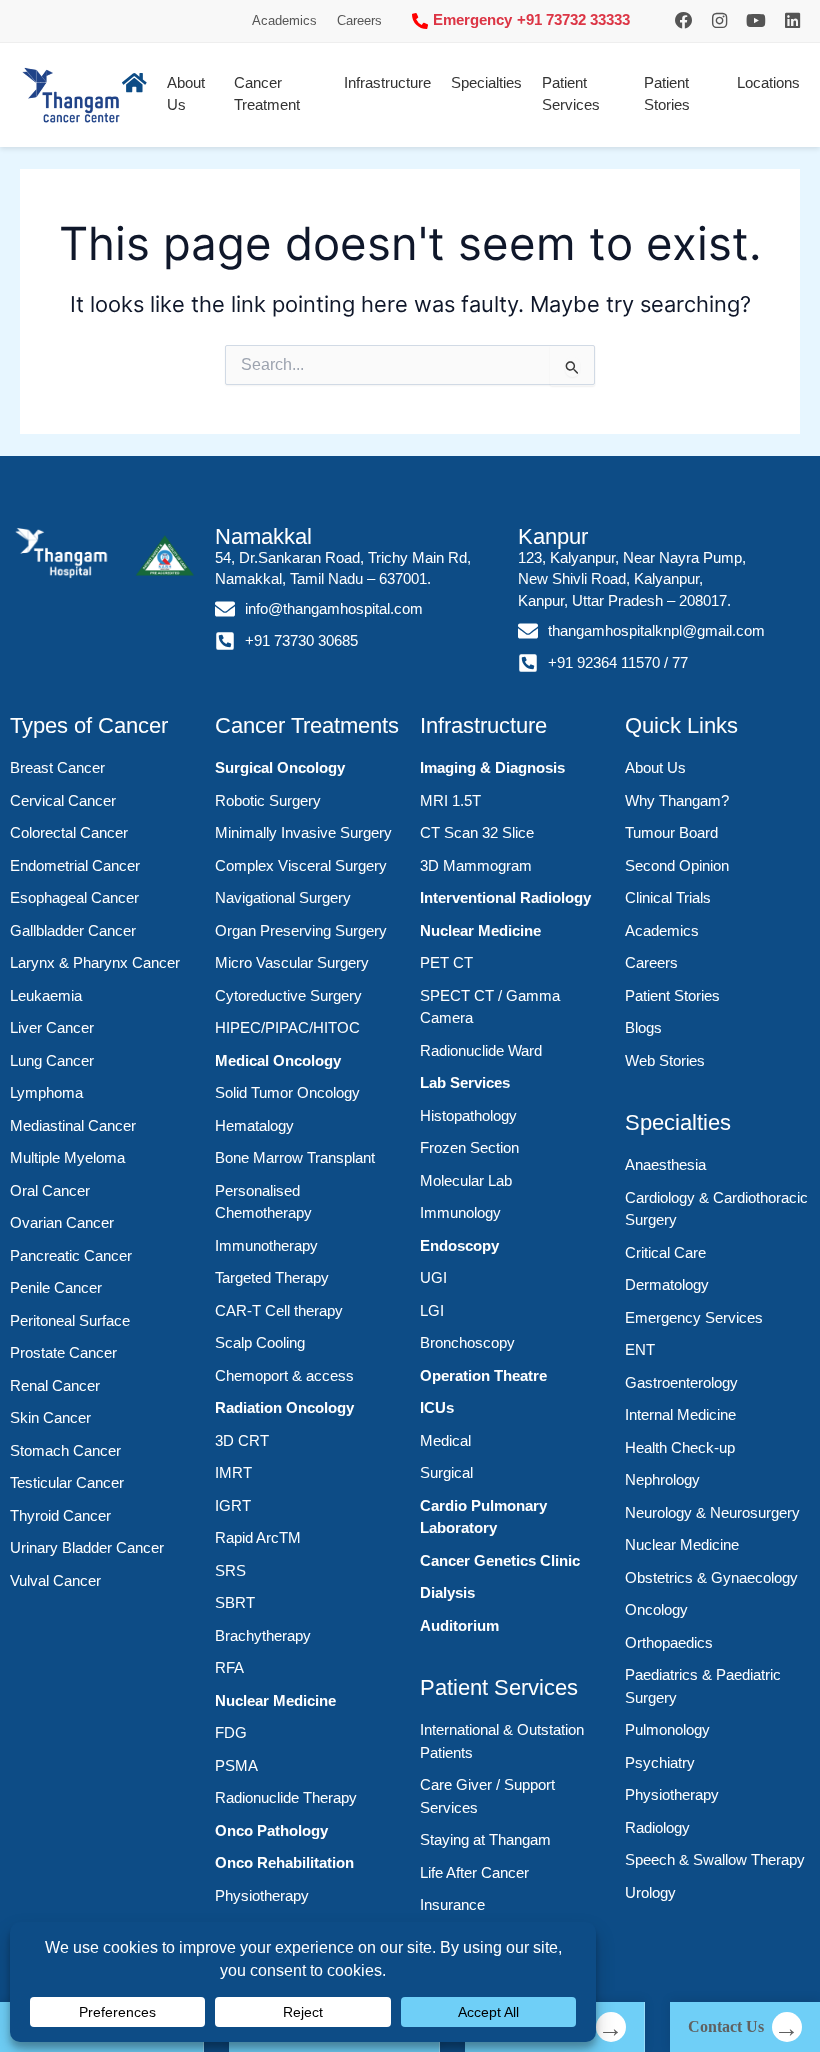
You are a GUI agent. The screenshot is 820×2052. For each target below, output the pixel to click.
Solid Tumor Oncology (287, 1092)
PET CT (446, 962)
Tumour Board (671, 832)
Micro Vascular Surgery (292, 962)
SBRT (235, 1602)
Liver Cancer (52, 1027)
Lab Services (465, 1082)
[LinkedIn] (792, 21)
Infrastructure (387, 83)
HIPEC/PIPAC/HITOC (287, 1027)
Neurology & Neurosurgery (712, 1512)
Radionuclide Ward (481, 1050)
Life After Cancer (474, 1872)
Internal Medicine (680, 1414)
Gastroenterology (681, 1382)
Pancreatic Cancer (71, 1255)
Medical (445, 1440)
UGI (433, 1277)
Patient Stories (667, 94)
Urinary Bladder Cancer (87, 1547)
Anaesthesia (665, 1164)
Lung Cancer (52, 1060)
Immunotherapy (266, 1245)
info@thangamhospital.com (334, 609)
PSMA (236, 1765)
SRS (230, 1570)
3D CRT (242, 1440)
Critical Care (665, 1252)
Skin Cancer (50, 1417)
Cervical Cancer (63, 800)
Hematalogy (254, 1125)
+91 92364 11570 (604, 663)
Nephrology (662, 1479)
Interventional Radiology (505, 897)
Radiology (657, 1827)
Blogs (643, 1027)
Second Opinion (677, 865)
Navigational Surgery (283, 897)
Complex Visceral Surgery (301, 865)
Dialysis (447, 1592)
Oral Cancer (50, 1190)
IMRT (233, 1472)
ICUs (437, 1407)
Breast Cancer (57, 767)
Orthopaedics (669, 1642)
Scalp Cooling (260, 1342)
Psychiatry (660, 1762)
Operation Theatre (483, 1375)
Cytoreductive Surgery (288, 995)
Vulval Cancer (55, 1580)
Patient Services (571, 94)
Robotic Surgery (268, 800)
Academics (284, 20)
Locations (768, 83)
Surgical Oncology (280, 767)
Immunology (460, 1212)
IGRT (233, 1505)
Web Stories (665, 1060)
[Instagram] (684, 21)
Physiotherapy (262, 1895)
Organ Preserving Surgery (301, 930)
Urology (650, 1892)
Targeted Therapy (272, 1277)
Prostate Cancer (63, 1352)
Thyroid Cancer (60, 1515)
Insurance (452, 1904)
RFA (229, 1667)
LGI (432, 1310)
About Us (655, 767)
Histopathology (468, 1115)
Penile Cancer (56, 1287)
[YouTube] (756, 21)
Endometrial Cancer (75, 865)
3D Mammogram (476, 865)
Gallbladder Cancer (73, 930)
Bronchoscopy (467, 1342)
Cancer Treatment (267, 94)
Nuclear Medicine (275, 1700)
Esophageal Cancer (74, 897)
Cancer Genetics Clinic (500, 1560)
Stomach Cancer (65, 1450)
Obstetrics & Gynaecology (711, 1577)
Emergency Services (694, 1317)
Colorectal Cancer (69, 832)
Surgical (446, 1472)
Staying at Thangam (485, 1839)
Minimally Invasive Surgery (303, 832)
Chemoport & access (284, 1375)
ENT (640, 1349)
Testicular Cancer (67, 1482)
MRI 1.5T (450, 800)
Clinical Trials (668, 897)
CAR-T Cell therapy (279, 1310)
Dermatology (667, 1284)
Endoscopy (459, 1245)
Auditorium (459, 1625)
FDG (231, 1732)
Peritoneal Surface (70, 1320)
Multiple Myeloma (67, 1157)
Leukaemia (46, 995)
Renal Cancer (55, 1385)
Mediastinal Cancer (73, 1125)
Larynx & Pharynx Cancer (95, 962)
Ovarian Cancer (62, 1222)
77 (680, 663)
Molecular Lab (466, 1180)
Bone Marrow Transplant (295, 1157)
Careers (359, 20)
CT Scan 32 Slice (477, 832)
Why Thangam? (677, 800)
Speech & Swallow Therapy (715, 1859)
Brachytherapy (263, 1635)
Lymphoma (46, 1092)
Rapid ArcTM (258, 1537)
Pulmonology (667, 1729)
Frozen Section (469, 1147)
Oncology (656, 1609)
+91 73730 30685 (301, 641)
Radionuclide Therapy (286, 1797)
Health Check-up (680, 1447)
